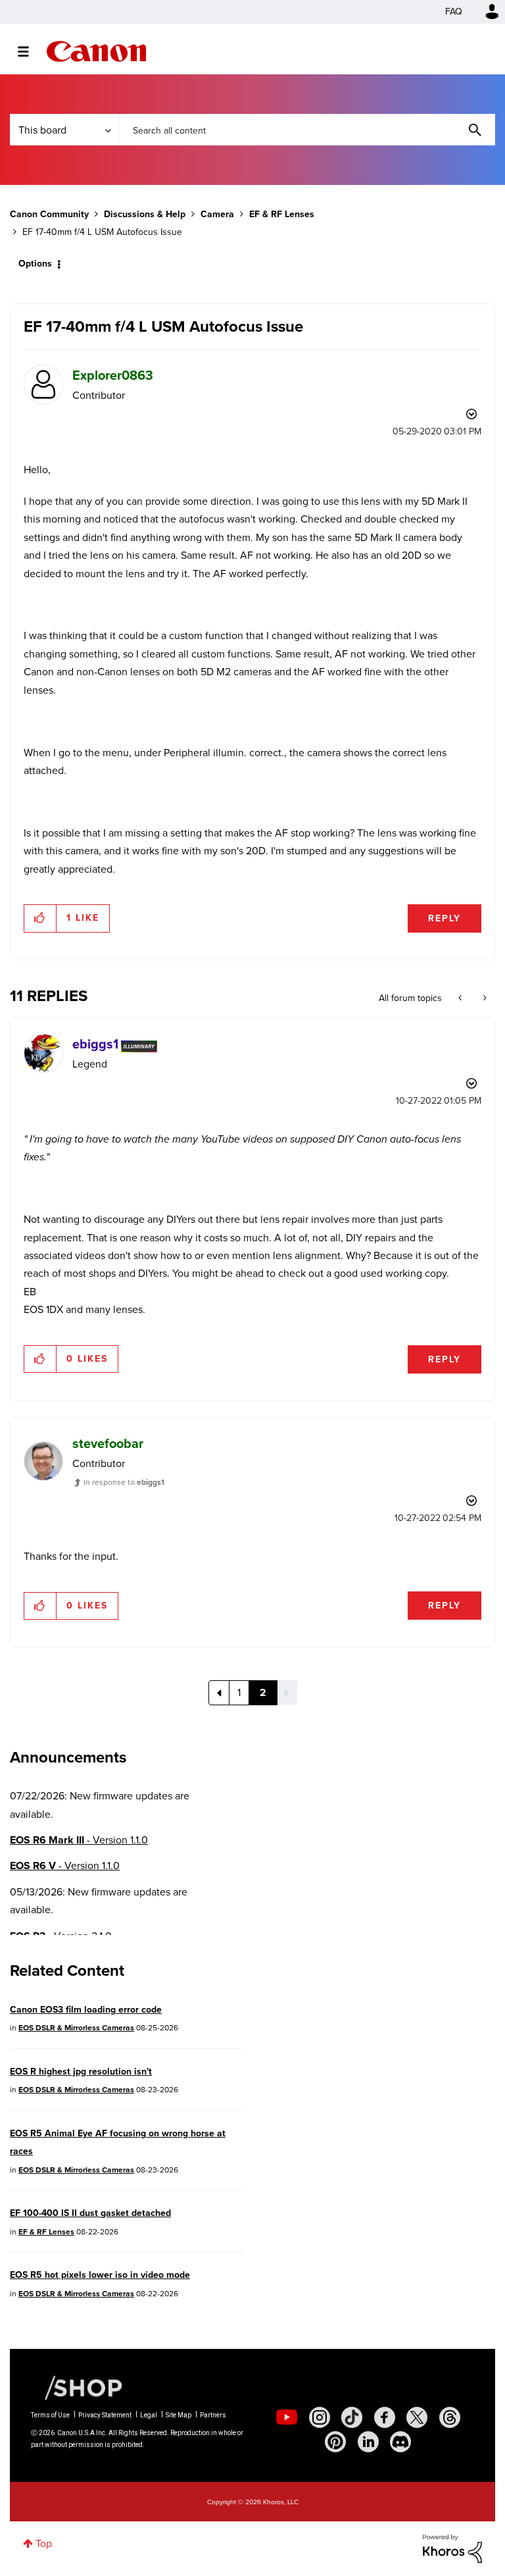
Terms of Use (50, 2415)
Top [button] (44, 2543)
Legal (149, 2415)
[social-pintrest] (335, 2442)
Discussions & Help (145, 214)
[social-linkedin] (368, 2442)
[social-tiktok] (352, 2417)
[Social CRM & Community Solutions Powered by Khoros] (452, 2547)
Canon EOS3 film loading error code (86, 2010)
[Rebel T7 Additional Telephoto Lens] (461, 998)
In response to (124, 1482)
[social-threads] (450, 2417)
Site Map (179, 2415)
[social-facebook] (385, 2417)
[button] (40, 918)
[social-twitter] (417, 2417)
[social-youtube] (287, 2417)
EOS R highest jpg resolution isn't (81, 2072)
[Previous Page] (219, 1693)
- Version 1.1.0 (79, 1840)
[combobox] (307, 130)
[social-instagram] (320, 2417)
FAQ (454, 12)
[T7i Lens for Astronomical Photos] (484, 998)
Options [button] (35, 264)
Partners (213, 2415)
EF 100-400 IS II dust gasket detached (90, 2213)
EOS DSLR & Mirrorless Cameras (76, 2028)
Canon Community (96, 51)
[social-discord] (400, 2442)
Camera (217, 214)
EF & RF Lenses (282, 214)
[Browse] (30, 51)
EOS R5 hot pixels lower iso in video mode (100, 2275)
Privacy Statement (105, 2415)
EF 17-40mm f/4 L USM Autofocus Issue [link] (102, 232)
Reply (445, 918)
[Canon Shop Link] (77, 2387)
